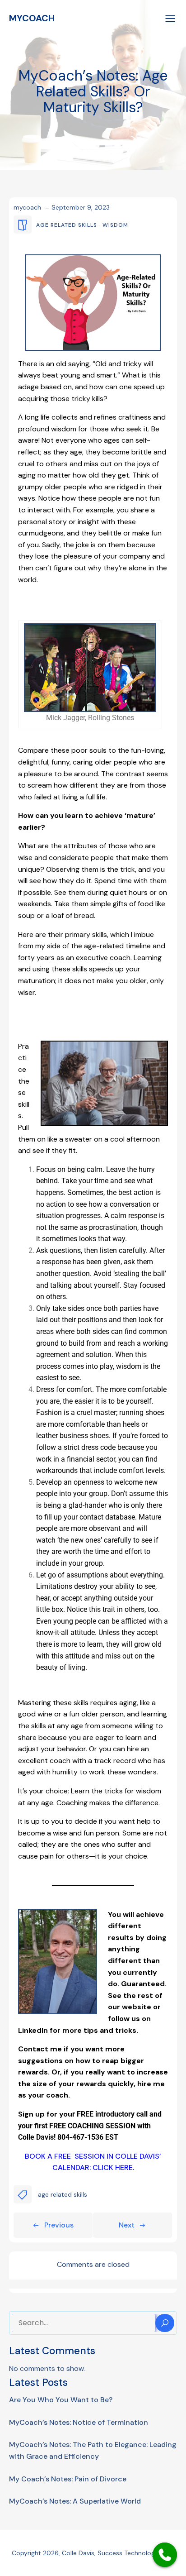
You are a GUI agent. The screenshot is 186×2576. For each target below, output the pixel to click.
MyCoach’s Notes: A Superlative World (75, 2501)
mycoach (27, 207)
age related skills (67, 225)
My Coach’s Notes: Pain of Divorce (68, 2479)
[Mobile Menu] (170, 18)
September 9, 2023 (81, 207)
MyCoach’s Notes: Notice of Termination (79, 2422)
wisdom (115, 225)
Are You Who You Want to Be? (61, 2400)
